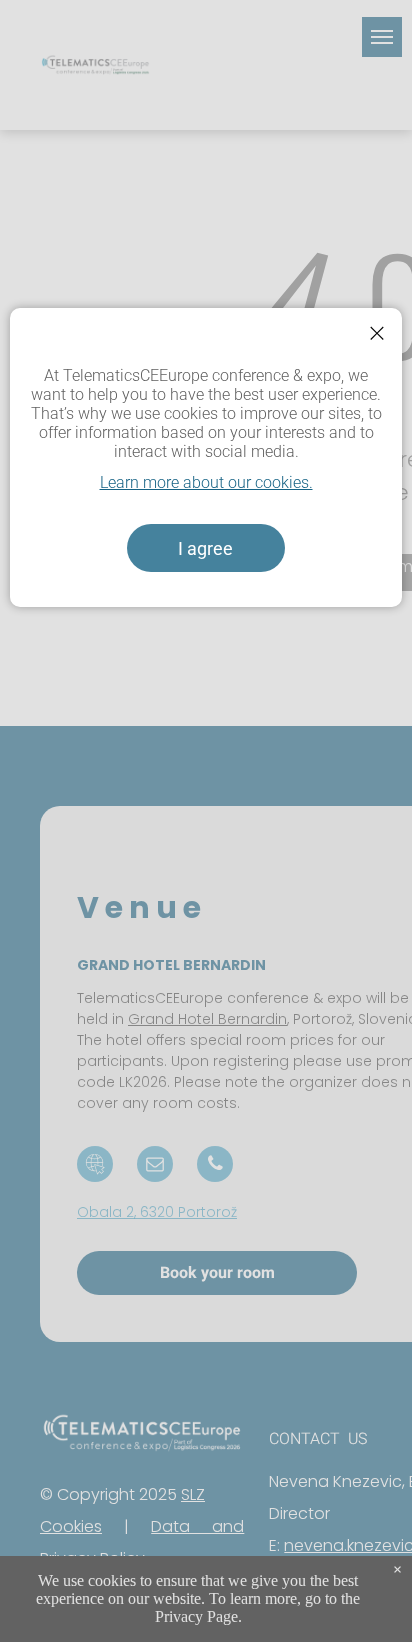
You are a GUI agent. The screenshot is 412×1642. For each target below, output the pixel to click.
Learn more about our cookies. (206, 482)
